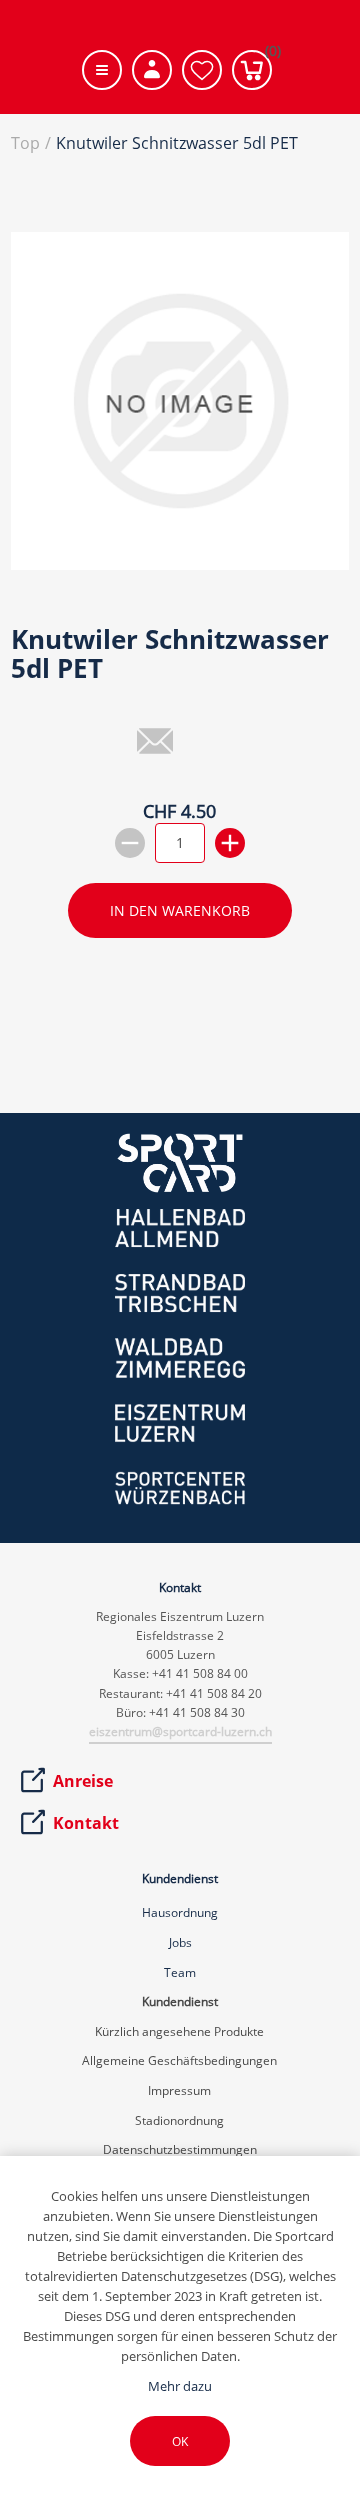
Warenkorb (268, 55)
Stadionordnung (179, 2120)
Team (180, 1972)
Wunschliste (202, 70)
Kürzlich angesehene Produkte (179, 2031)
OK (180, 2441)
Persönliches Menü (152, 70)
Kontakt (86, 1823)
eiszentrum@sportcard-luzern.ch (180, 1731)
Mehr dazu (180, 2386)
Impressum (179, 2090)
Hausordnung (180, 1912)
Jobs (180, 1942)
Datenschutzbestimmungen (180, 2149)
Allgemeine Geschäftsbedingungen (179, 2060)
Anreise (83, 1781)
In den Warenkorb (180, 910)
